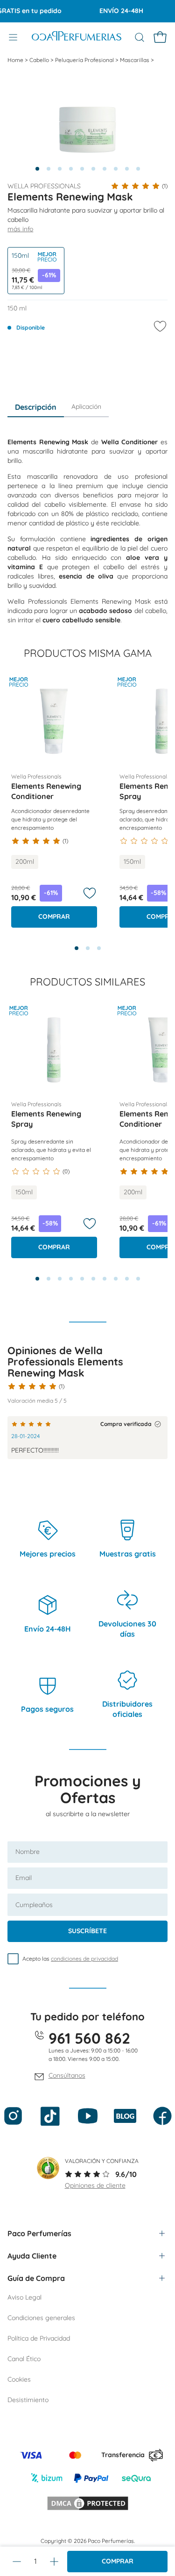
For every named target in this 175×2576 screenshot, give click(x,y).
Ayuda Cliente (32, 2256)
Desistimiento (28, 2400)
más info (20, 229)
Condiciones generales (41, 2318)
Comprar (118, 2561)
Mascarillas (135, 60)
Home (16, 60)
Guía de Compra (36, 2278)
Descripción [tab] (36, 407)
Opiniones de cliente (95, 2185)
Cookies (19, 2379)
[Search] (140, 37)
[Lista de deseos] (90, 893)
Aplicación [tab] (86, 406)
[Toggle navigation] (13, 37)
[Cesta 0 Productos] (160, 37)
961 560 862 (89, 2038)
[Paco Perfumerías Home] (77, 37)
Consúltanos (67, 2075)
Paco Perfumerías (39, 2233)
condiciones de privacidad (84, 1959)
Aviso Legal (24, 2297)
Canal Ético (24, 2359)
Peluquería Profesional (85, 60)
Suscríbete (87, 1931)
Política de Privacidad (39, 2338)
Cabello (40, 60)
